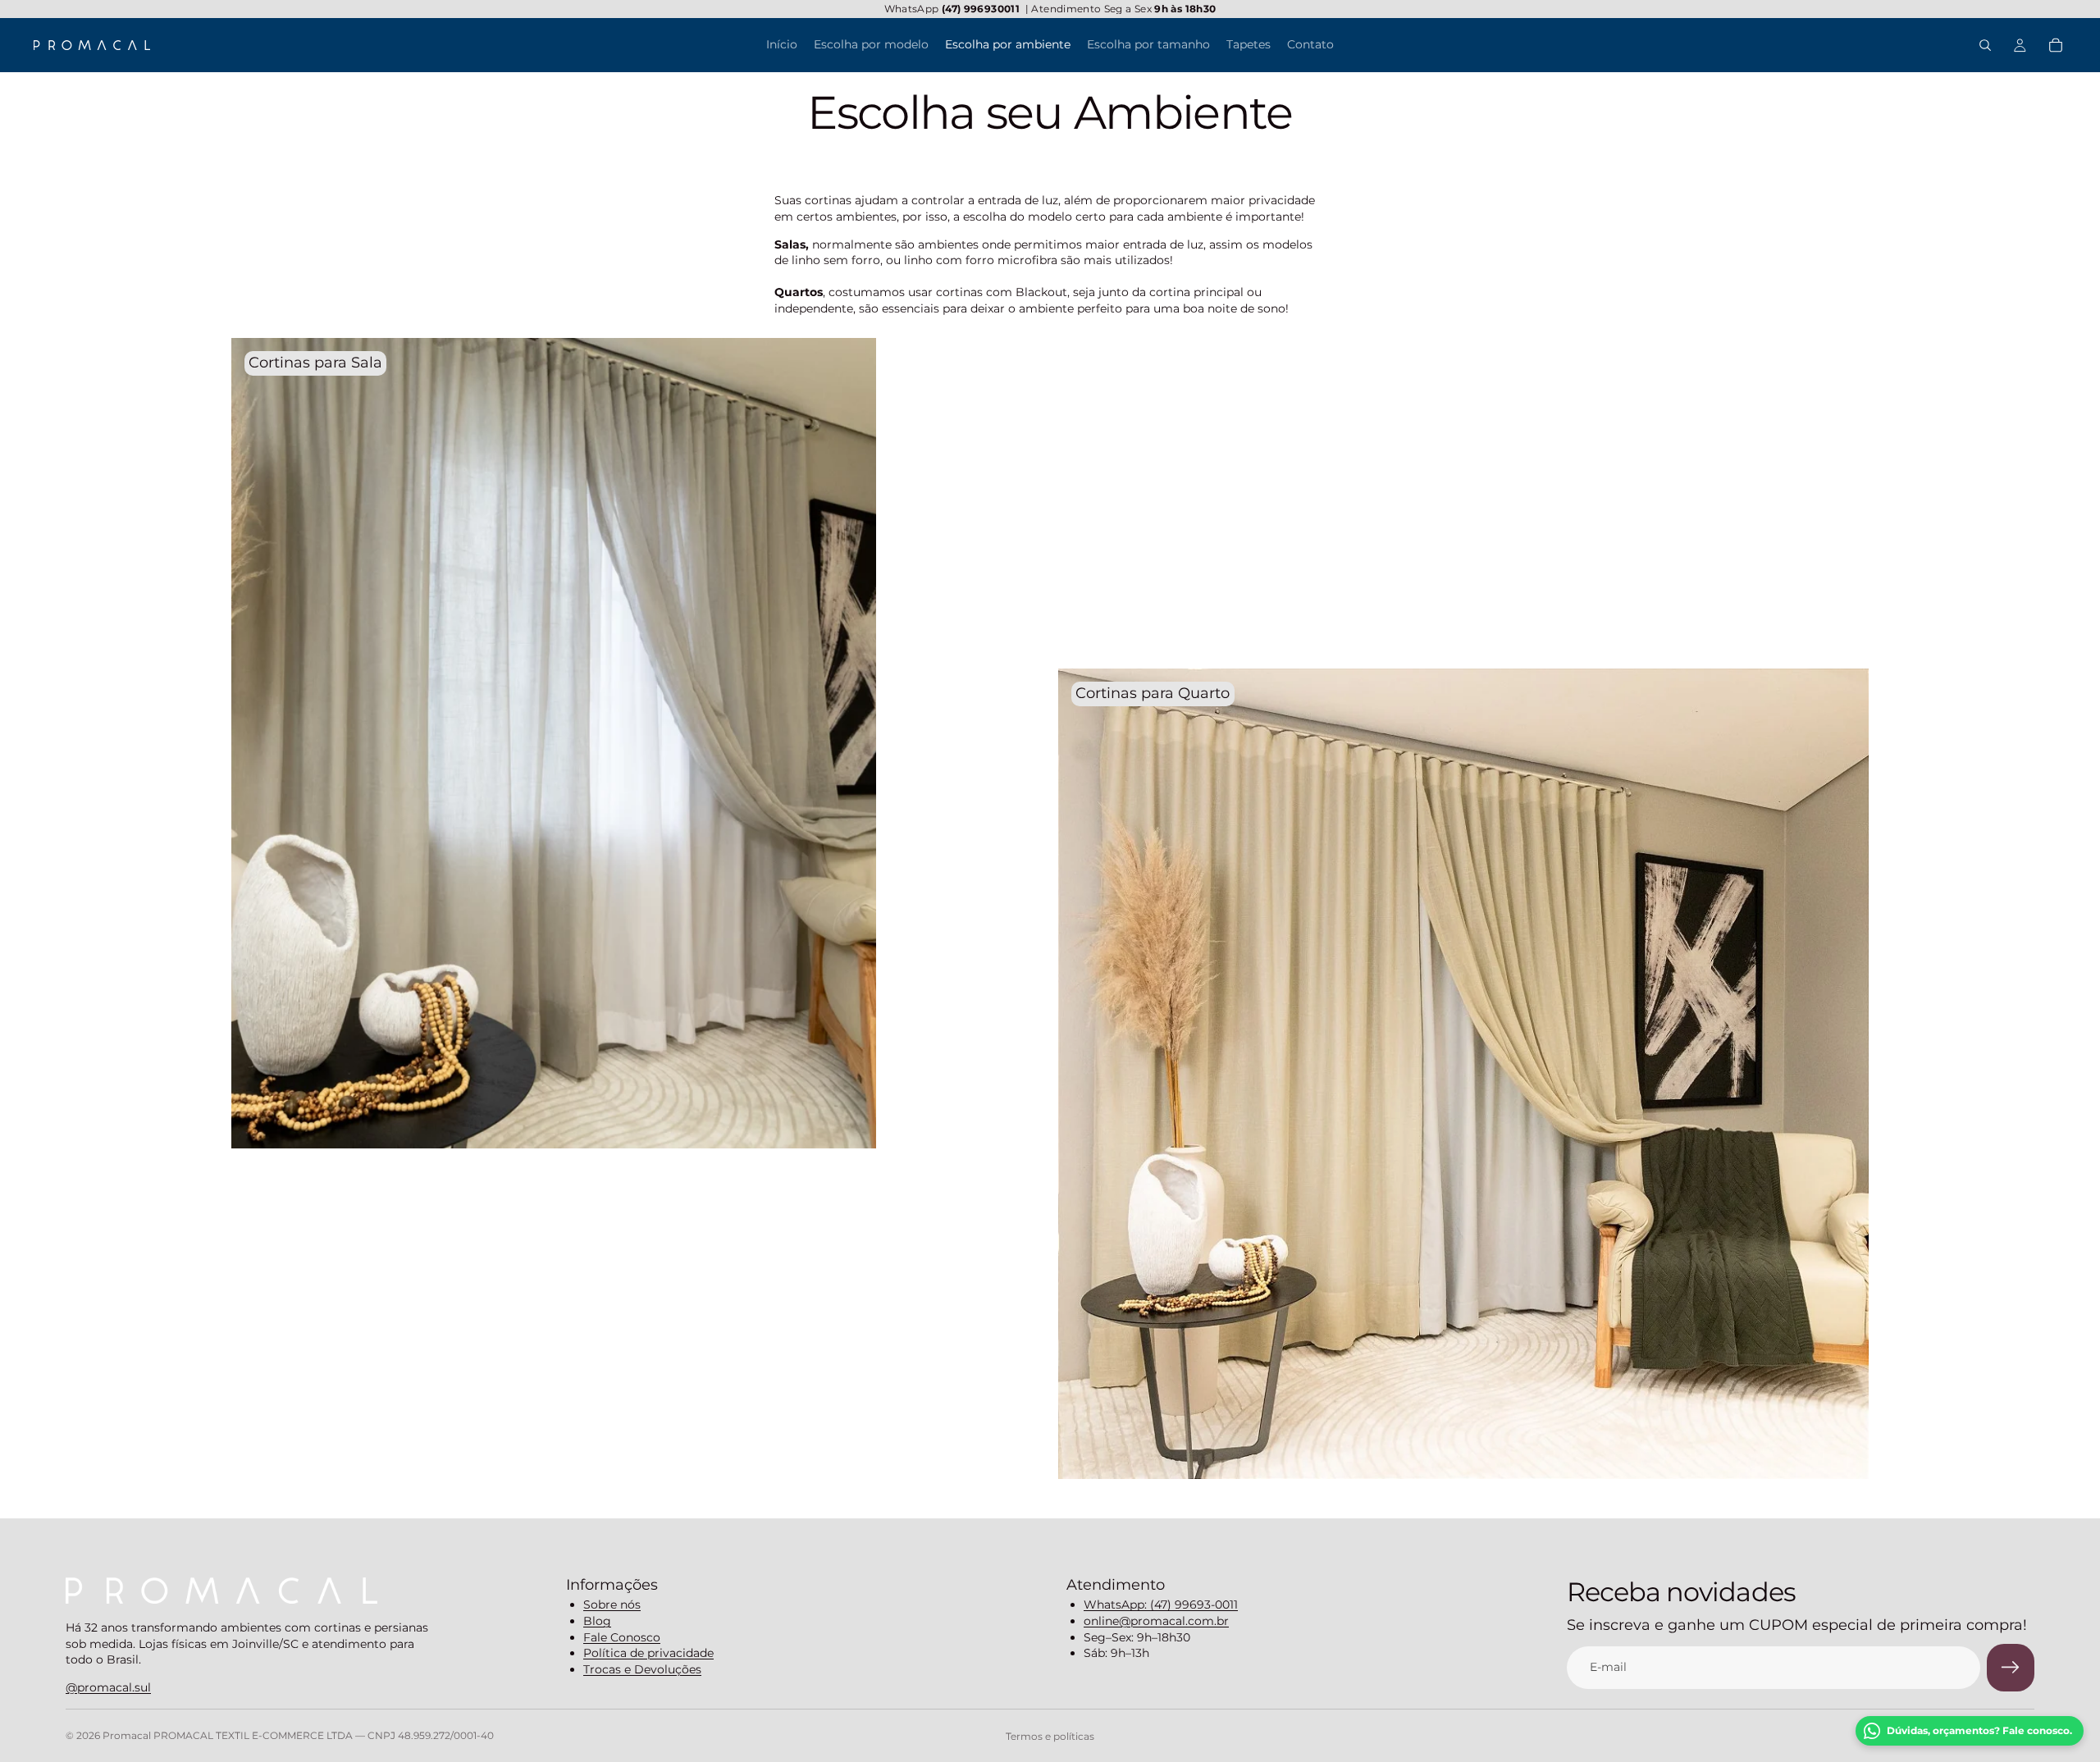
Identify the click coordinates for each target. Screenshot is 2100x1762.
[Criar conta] (2011, 1668)
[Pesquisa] (1985, 45)
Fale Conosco (622, 1637)
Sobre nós (612, 1605)
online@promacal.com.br (1156, 1621)
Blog (597, 1621)
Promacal (128, 1735)
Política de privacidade (648, 1653)
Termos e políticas (1050, 1736)
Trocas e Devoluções (642, 1669)
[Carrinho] (2056, 45)
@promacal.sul (108, 1687)
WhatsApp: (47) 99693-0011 (1161, 1605)
